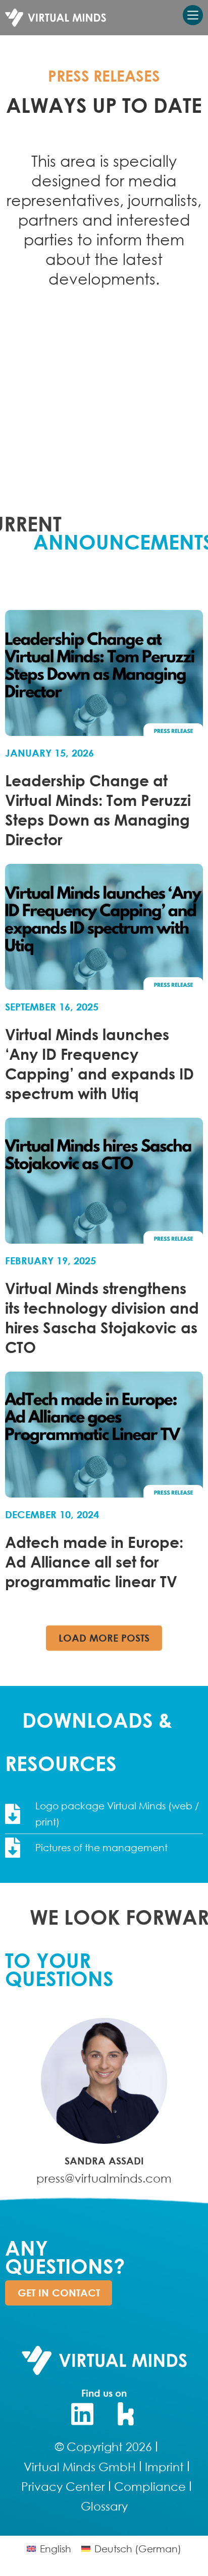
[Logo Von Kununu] (126, 2414)
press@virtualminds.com (104, 2178)
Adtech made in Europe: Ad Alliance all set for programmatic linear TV (94, 1561)
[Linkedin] (82, 2414)
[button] (104, 1638)
